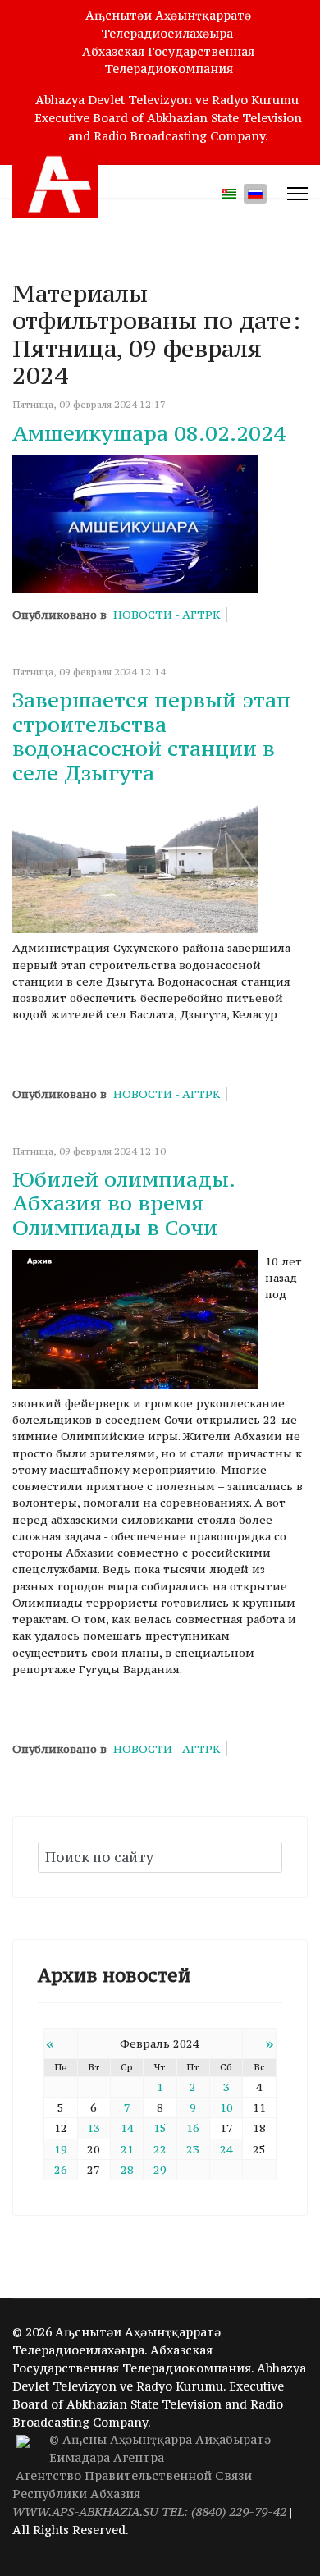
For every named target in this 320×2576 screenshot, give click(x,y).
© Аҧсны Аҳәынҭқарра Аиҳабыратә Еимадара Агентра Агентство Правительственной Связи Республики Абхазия (149, 2475)
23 (193, 2149)
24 (226, 2149)
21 (127, 2149)
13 (94, 2128)
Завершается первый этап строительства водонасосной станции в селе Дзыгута (151, 736)
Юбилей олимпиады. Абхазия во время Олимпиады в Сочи (123, 1203)
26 (61, 2170)
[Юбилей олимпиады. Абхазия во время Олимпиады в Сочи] (135, 1319)
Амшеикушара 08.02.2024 (149, 433)
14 (127, 2128)
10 (226, 2107)
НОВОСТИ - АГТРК (167, 615)
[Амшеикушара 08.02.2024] (135, 524)
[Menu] (297, 194)
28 (127, 2170)
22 (160, 2149)
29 (160, 2170)
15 (160, 2128)
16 (193, 2128)
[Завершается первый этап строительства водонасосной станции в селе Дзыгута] (135, 864)
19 (61, 2149)
